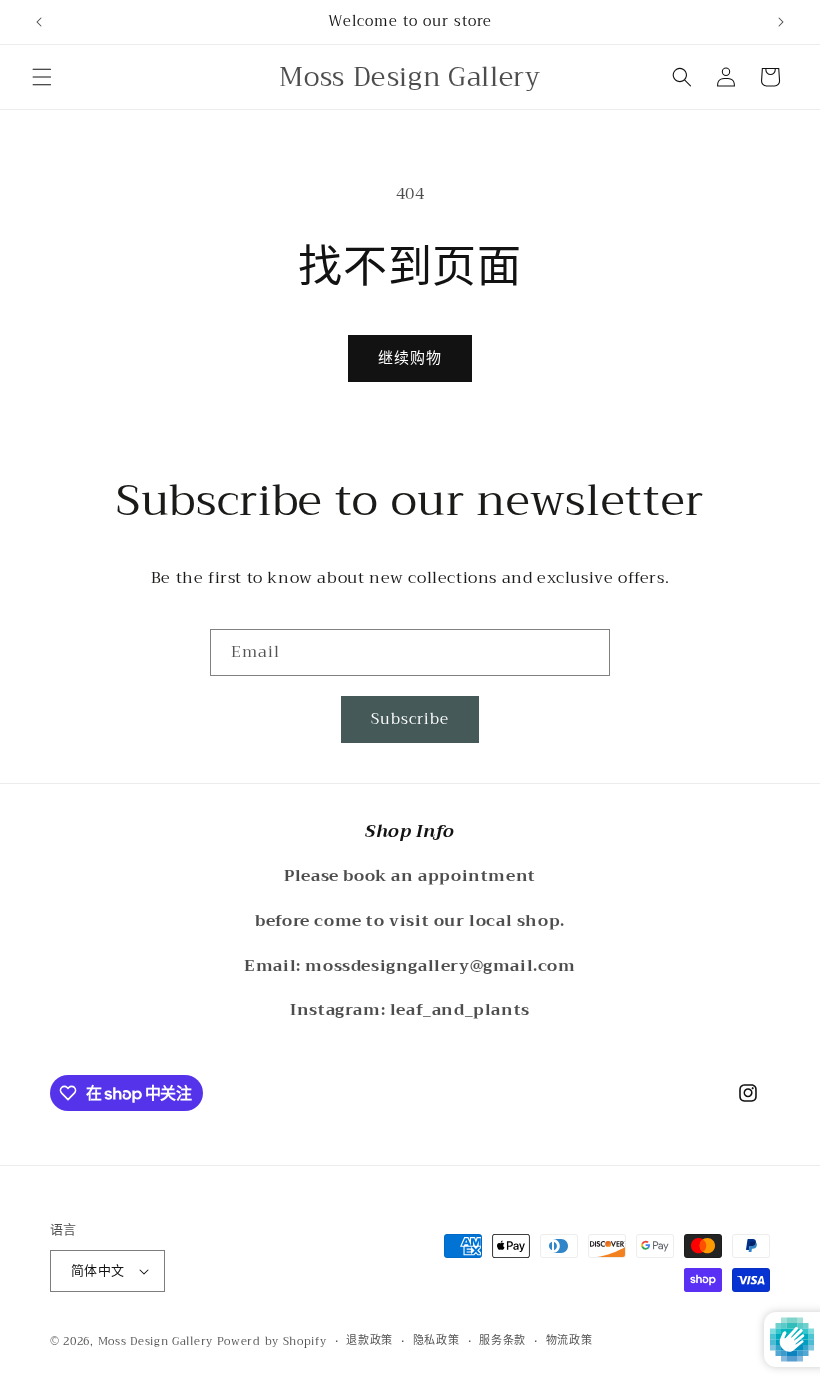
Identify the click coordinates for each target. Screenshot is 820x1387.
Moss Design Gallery (155, 1341)
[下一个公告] (781, 22)
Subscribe (410, 719)
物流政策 (569, 1341)
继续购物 (410, 358)
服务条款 (502, 1341)
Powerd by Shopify (272, 1341)
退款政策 (369, 1341)
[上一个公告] (39, 22)
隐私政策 (436, 1341)
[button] (42, 77)
